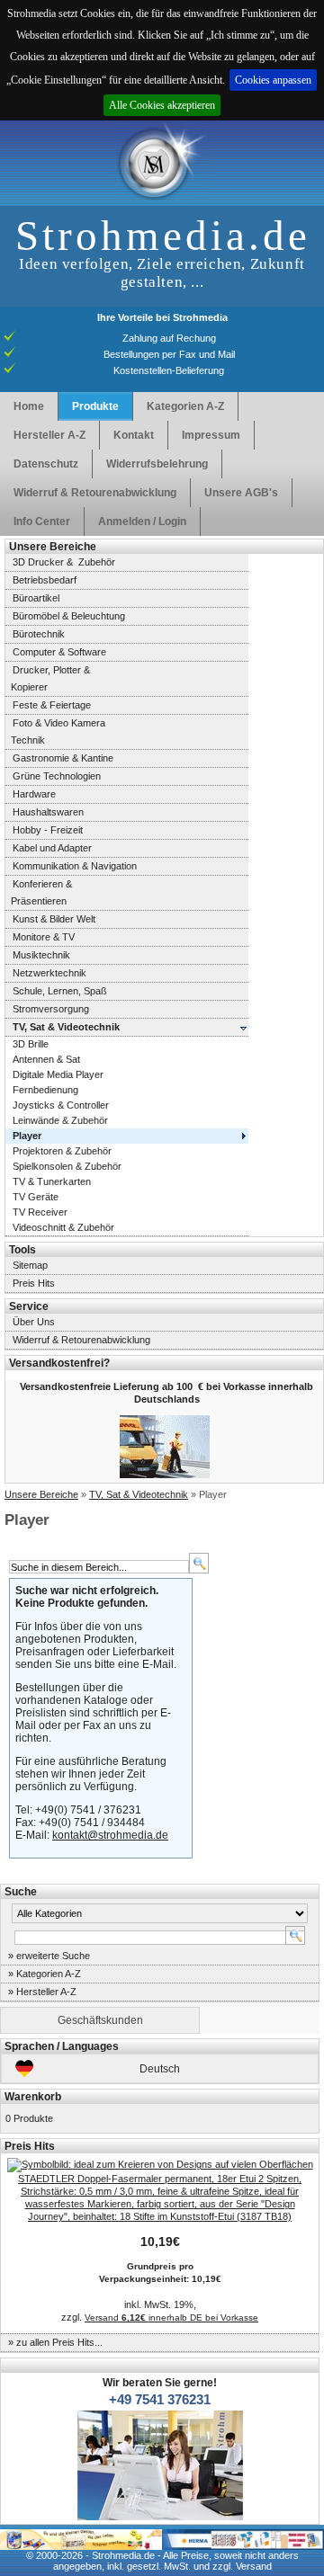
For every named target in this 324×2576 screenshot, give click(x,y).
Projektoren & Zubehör (62, 1151)
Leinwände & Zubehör (60, 1120)
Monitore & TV (44, 937)
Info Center (42, 521)
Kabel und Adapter (52, 848)
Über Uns (34, 1322)
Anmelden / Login (142, 521)
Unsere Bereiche (41, 1494)
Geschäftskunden (100, 2020)
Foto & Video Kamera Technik (55, 731)
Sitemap (30, 1265)
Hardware (34, 794)
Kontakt (134, 435)
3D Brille (31, 1044)
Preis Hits (34, 1283)
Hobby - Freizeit (48, 830)
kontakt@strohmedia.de (110, 1835)
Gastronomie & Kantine (63, 758)
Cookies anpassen (273, 80)
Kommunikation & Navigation (75, 866)
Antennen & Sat (46, 1059)
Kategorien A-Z (185, 406)
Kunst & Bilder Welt (54, 919)
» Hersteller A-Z (42, 1992)
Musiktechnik (41, 955)
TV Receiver (40, 1212)
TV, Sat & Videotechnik (139, 1494)
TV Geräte (36, 1197)
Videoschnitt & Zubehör (63, 1227)
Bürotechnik (39, 634)
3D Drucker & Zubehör (64, 562)
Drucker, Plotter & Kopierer (48, 678)
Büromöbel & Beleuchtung (69, 616)
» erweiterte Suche (49, 1956)
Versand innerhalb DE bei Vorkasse (171, 2318)
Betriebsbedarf (45, 580)
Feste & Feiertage (52, 705)
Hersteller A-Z (49, 435)
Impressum (211, 435)
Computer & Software (59, 652)
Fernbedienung (45, 1090)
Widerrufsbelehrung (157, 464)
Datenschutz (46, 464)
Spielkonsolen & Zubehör (67, 1166)
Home (29, 406)
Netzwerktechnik (49, 973)
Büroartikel (36, 598)
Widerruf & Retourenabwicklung (95, 493)
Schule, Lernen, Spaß (60, 991)
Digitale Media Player (58, 1074)
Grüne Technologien (57, 776)
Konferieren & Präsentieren (39, 892)
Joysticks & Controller (61, 1105)
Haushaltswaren (48, 812)
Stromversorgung (51, 1009)
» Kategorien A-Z (45, 1974)
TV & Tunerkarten (52, 1181)
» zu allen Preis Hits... (55, 2342)
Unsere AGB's (241, 493)
